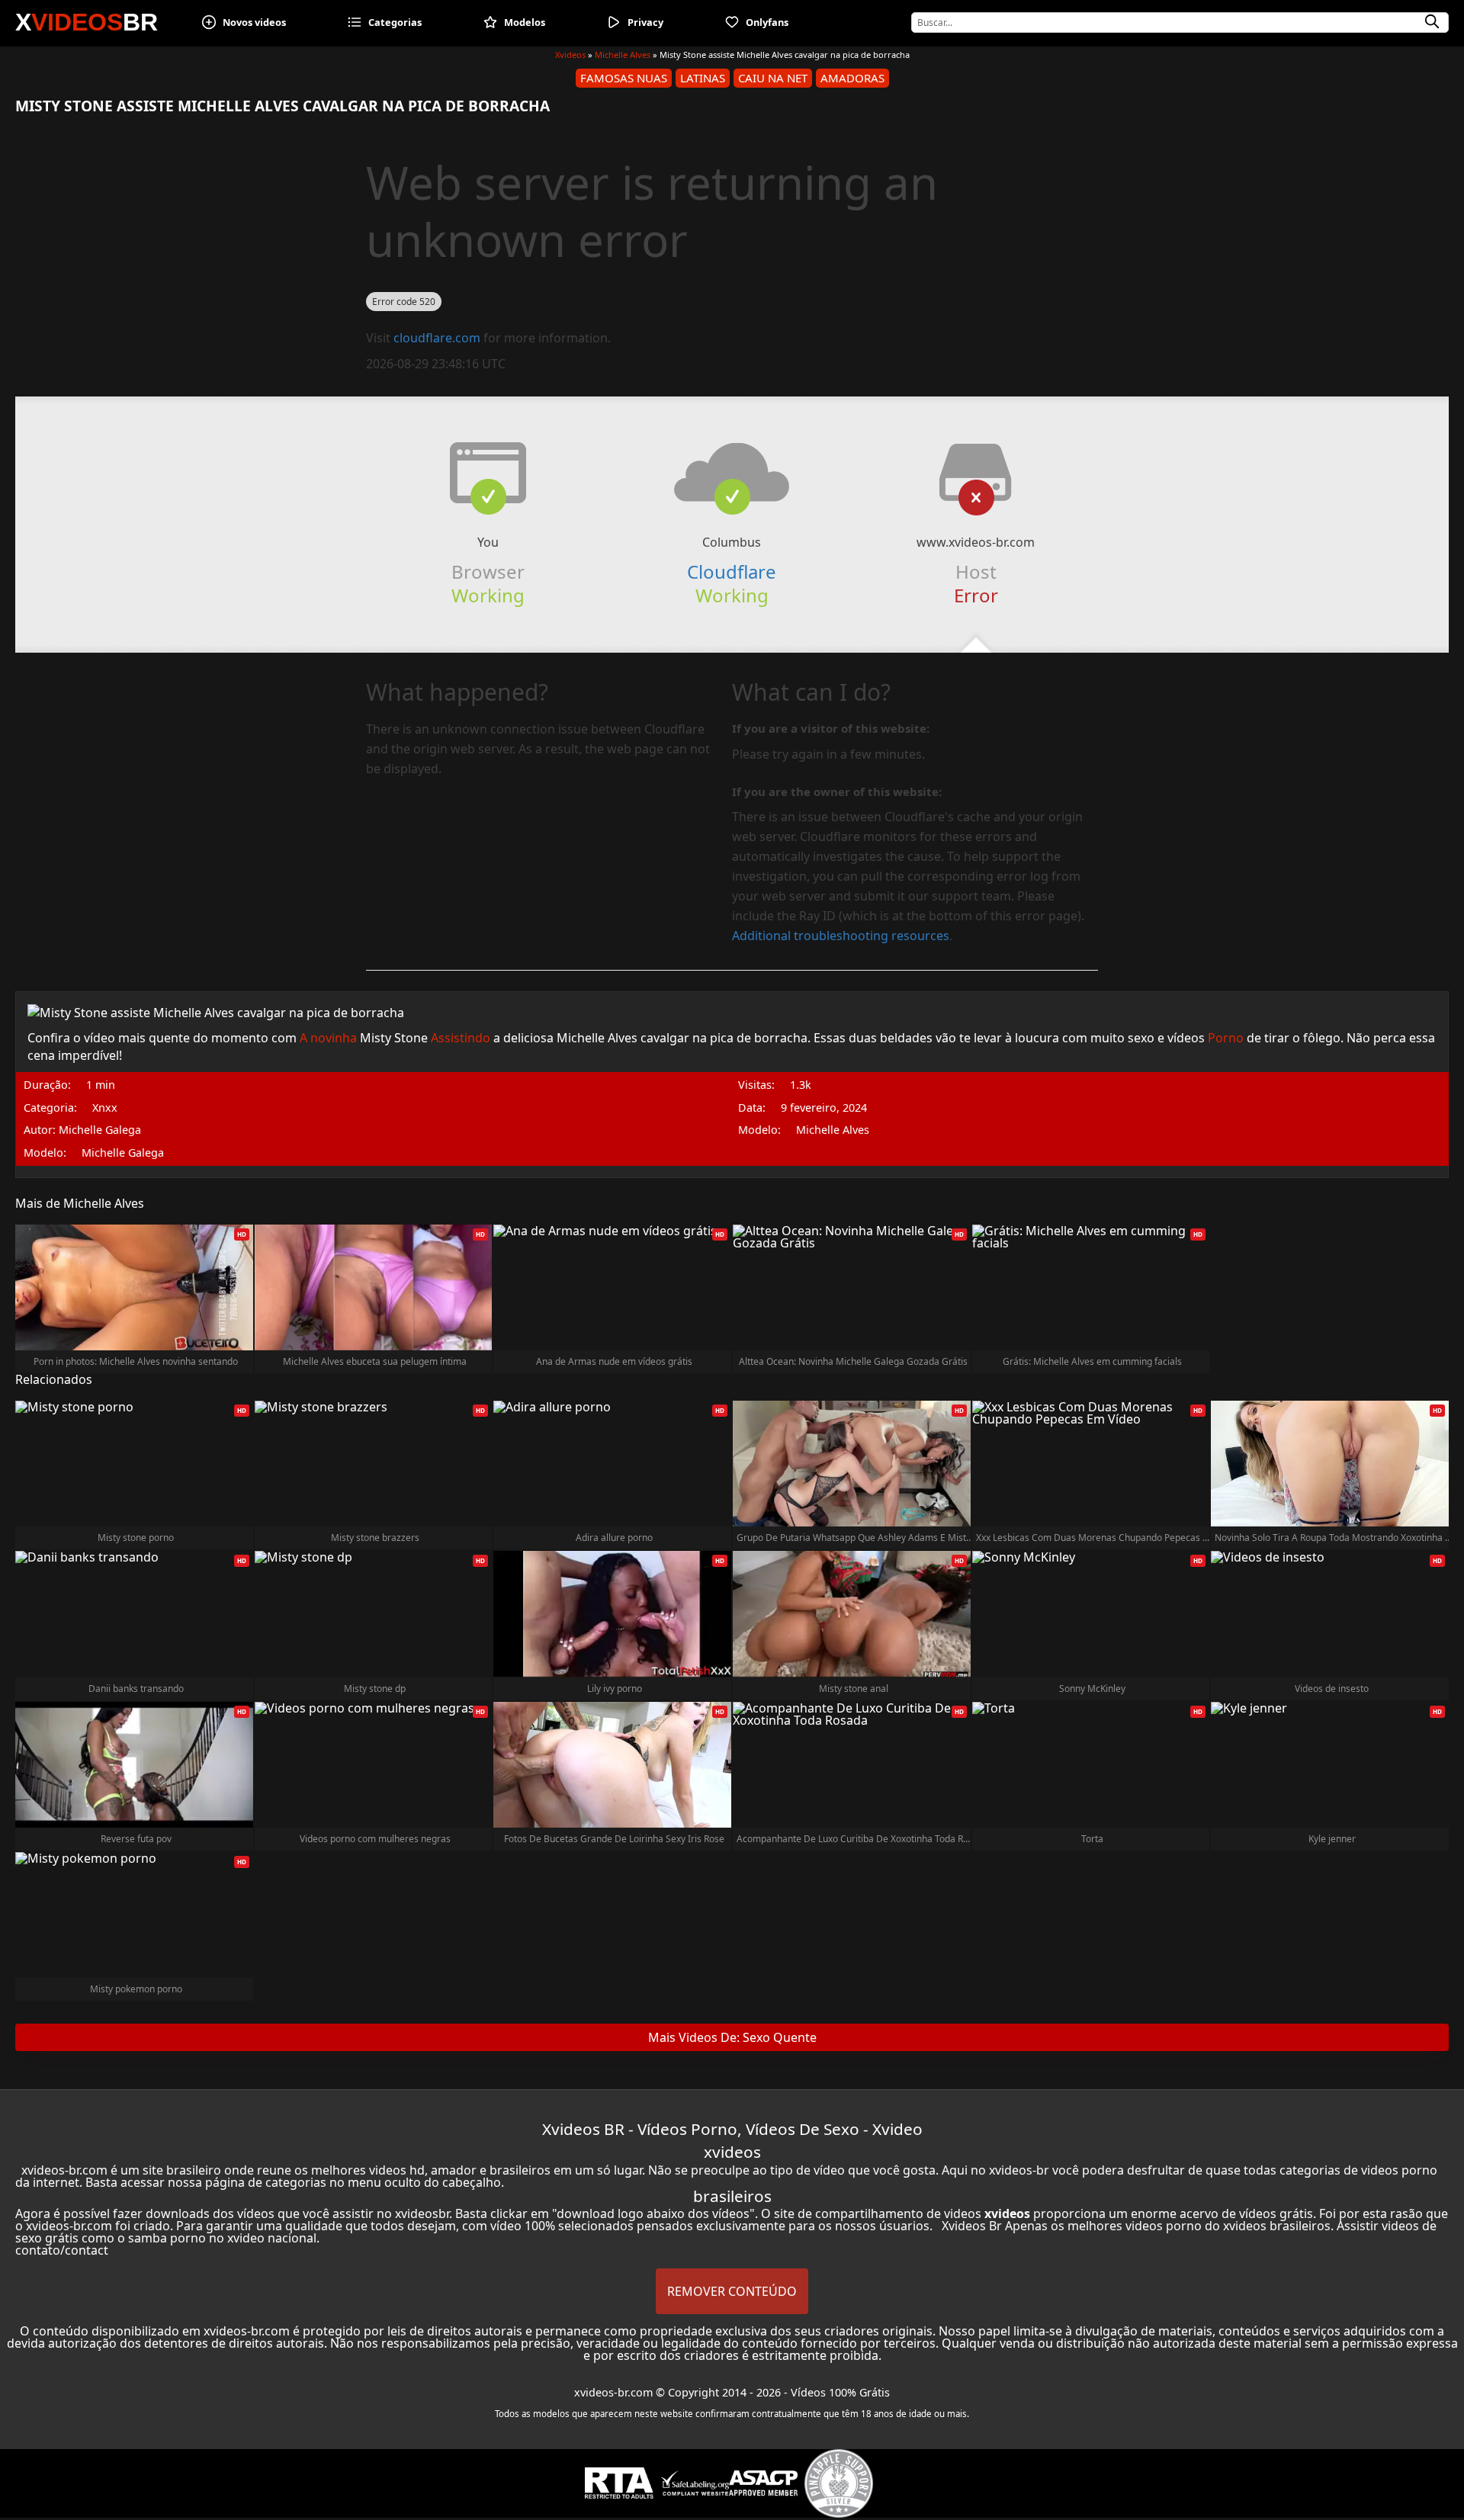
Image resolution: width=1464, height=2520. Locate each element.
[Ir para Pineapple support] (839, 2483)
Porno (1226, 1038)
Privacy (645, 22)
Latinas (703, 78)
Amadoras (852, 78)
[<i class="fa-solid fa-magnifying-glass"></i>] (1432, 22)
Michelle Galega (123, 1153)
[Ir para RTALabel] (619, 2483)
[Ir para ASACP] (763, 2483)
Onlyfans (767, 22)
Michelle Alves (623, 55)
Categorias (395, 22)
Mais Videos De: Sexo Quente (732, 2037)
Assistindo (461, 1038)
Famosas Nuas (624, 78)
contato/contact (62, 2250)
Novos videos (254, 22)
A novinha (328, 1038)
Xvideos (570, 55)
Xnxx (105, 1108)
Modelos (525, 22)
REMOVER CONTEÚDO (732, 2291)
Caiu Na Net (773, 78)
